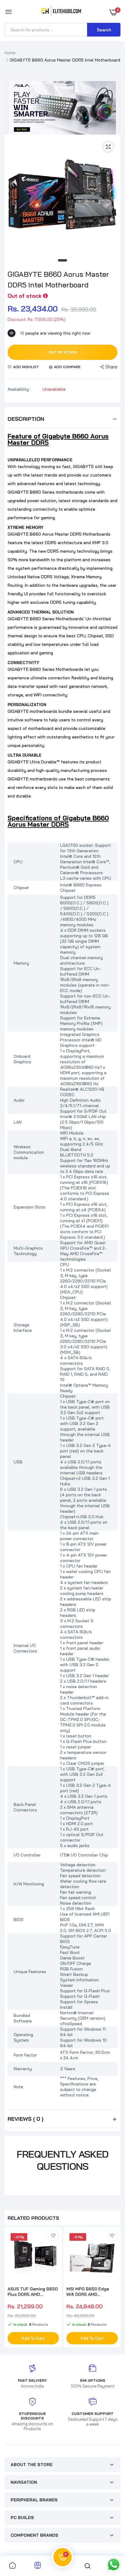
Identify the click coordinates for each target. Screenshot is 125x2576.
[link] (53, 2236)
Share (111, 367)
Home (10, 53)
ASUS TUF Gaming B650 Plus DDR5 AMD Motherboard (33, 2292)
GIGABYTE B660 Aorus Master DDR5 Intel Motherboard (58, 279)
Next (113, 2288)
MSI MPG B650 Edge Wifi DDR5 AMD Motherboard (88, 2292)
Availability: (19, 389)
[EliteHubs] (61, 12)
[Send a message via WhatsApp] (114, 2565)
